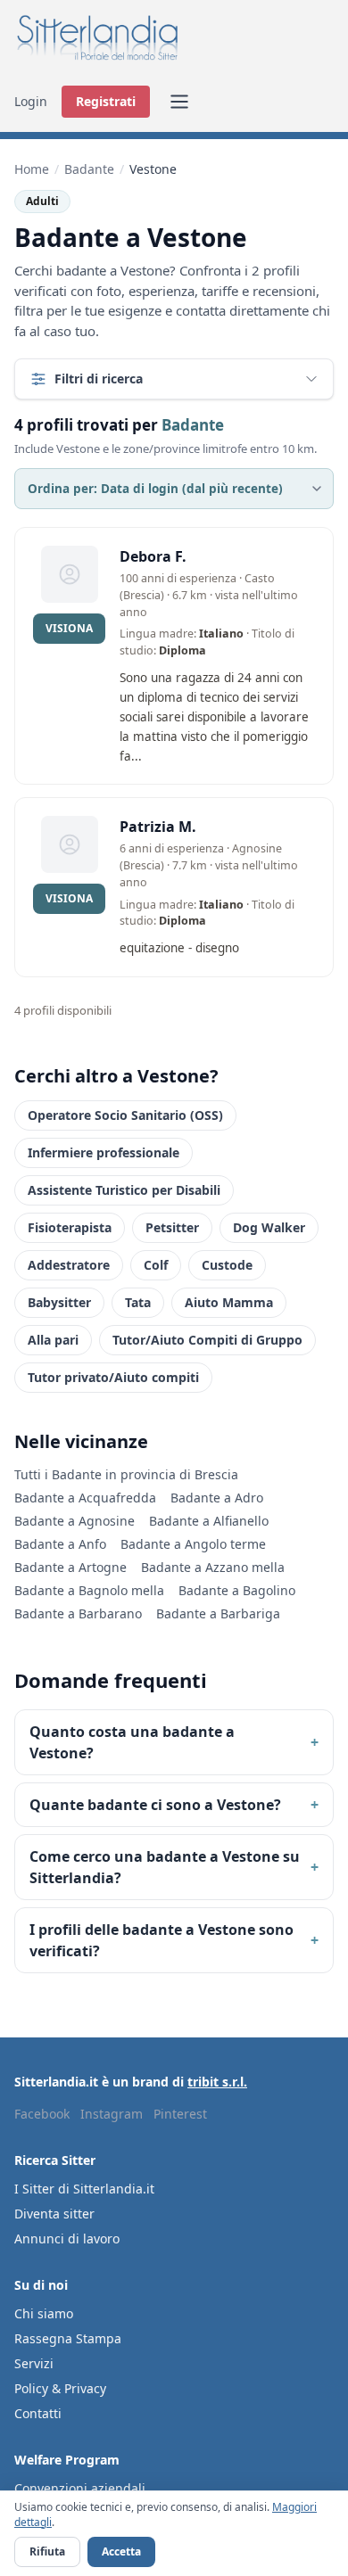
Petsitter (172, 1227)
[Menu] (179, 102)
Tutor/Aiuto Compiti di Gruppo (207, 1340)
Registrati (106, 101)
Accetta (121, 2551)
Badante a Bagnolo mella (89, 1590)
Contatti (38, 2413)
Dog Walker (269, 1227)
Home (32, 169)
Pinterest (180, 2114)
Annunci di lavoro (67, 2239)
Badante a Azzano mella (213, 1567)
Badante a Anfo (60, 1544)
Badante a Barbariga (218, 1613)
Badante (89, 169)
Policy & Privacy (60, 2388)
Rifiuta (47, 2551)
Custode (227, 1265)
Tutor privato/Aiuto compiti (113, 1377)
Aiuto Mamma (229, 1302)
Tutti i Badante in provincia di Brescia (126, 1474)
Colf (156, 1265)
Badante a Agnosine (75, 1521)
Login (31, 101)
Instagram (112, 2114)
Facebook (42, 2114)
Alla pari (53, 1340)
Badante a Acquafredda (85, 1498)
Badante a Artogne (70, 1567)
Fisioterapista (70, 1227)
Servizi (34, 2363)
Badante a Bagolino (237, 1590)
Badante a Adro (217, 1498)
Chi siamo (44, 2313)
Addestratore (69, 1265)
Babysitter (59, 1302)
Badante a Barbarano (78, 1613)
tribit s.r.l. (217, 2082)
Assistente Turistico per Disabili (124, 1190)
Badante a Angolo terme (193, 1544)
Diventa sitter (54, 2214)
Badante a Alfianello (209, 1521)
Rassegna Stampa (68, 2338)
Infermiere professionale (104, 1152)
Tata (138, 1302)
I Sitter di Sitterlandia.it (84, 2189)
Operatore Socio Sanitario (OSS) (125, 1115)
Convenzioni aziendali (80, 2488)
